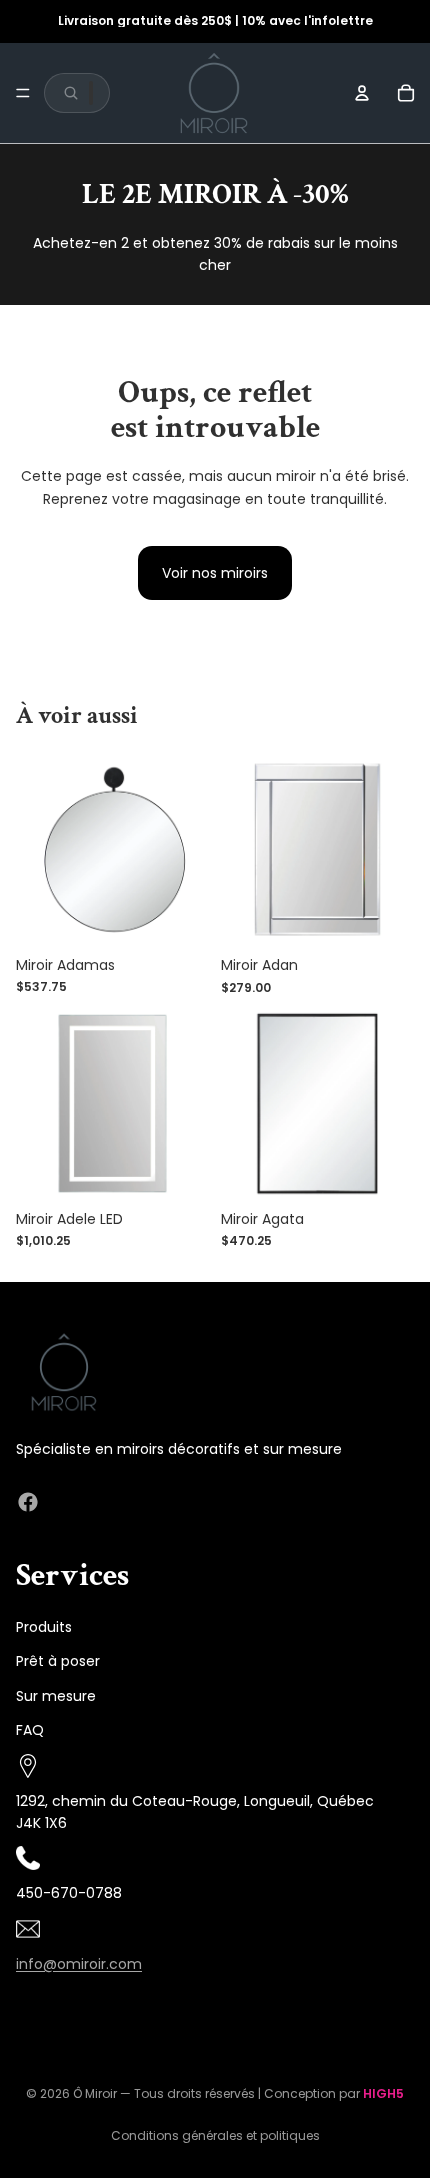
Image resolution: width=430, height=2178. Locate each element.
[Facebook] (28, 1503)
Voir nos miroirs (215, 573)
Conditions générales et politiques (215, 2135)
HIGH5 (383, 2093)
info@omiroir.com (79, 1964)
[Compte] (362, 93)
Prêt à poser (58, 1662)
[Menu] (23, 93)
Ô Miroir (95, 2093)
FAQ (30, 1730)
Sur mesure (56, 1696)
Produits (44, 1627)
